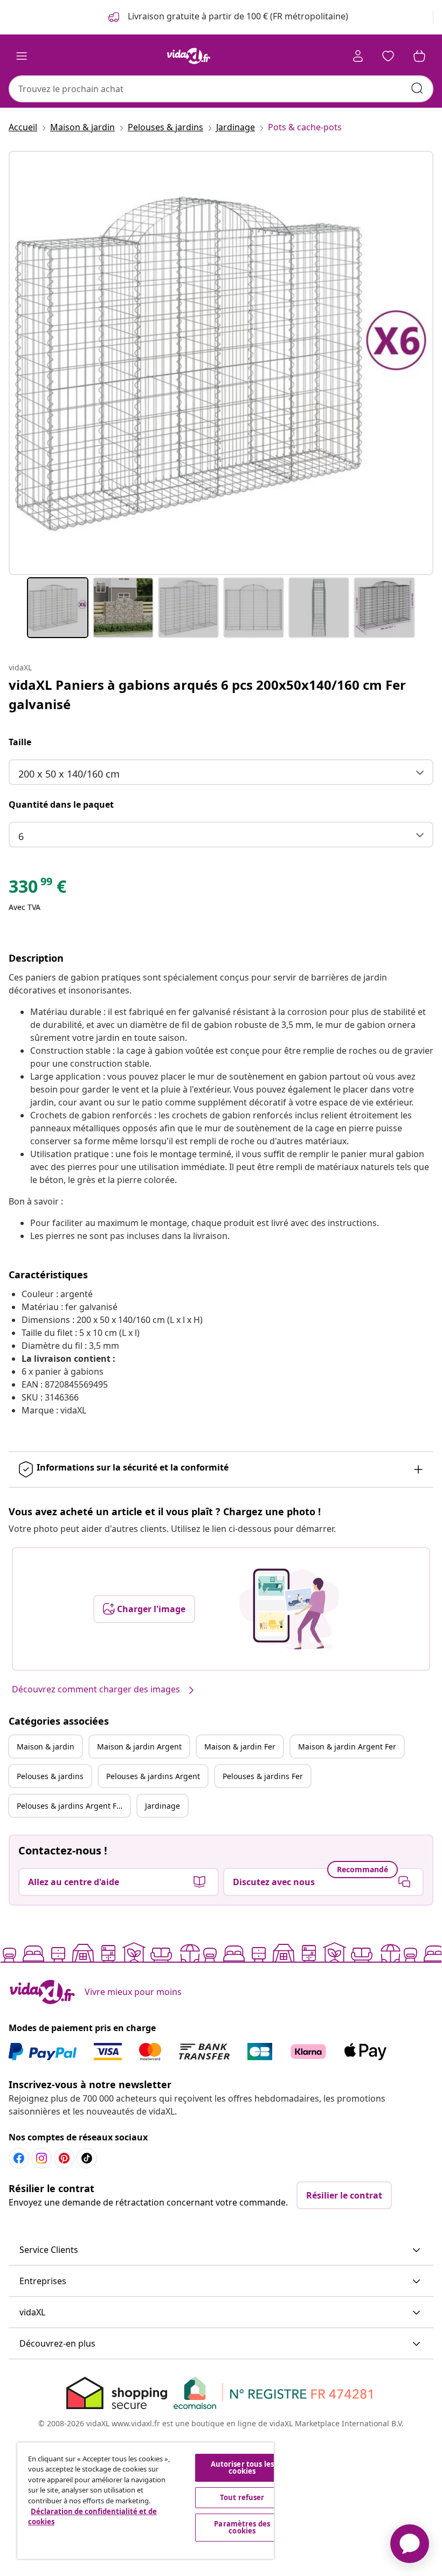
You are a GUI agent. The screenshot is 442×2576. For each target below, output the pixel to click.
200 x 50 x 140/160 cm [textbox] (69, 774)
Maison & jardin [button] (46, 1746)
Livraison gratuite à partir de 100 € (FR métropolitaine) (237, 16)
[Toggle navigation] (22, 56)
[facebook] (19, 2158)
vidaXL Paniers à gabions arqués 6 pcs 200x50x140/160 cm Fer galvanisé (207, 694)
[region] (146, 2501)
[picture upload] (289, 1609)
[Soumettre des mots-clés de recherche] (417, 88)
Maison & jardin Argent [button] (139, 1746)
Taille (20, 742)
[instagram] (42, 2158)
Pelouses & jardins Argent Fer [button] (70, 1806)
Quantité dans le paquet (61, 804)
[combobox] (221, 89)
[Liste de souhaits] (388, 56)
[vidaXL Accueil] (189, 56)
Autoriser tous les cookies (242, 2467)
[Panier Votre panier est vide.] (419, 56)
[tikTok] (87, 2158)
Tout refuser (242, 2497)
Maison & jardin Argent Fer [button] (347, 1746)
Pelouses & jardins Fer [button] (263, 1776)
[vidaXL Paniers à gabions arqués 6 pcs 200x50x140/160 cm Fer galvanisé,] (221, 363)
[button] (221, 2250)
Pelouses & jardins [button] (50, 1776)
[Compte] (358, 56)
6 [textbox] (21, 836)
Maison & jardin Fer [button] (240, 1746)
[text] (37, 889)
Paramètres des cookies (242, 2527)
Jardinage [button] (163, 1806)
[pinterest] (64, 2158)
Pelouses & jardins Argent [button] (153, 1776)
